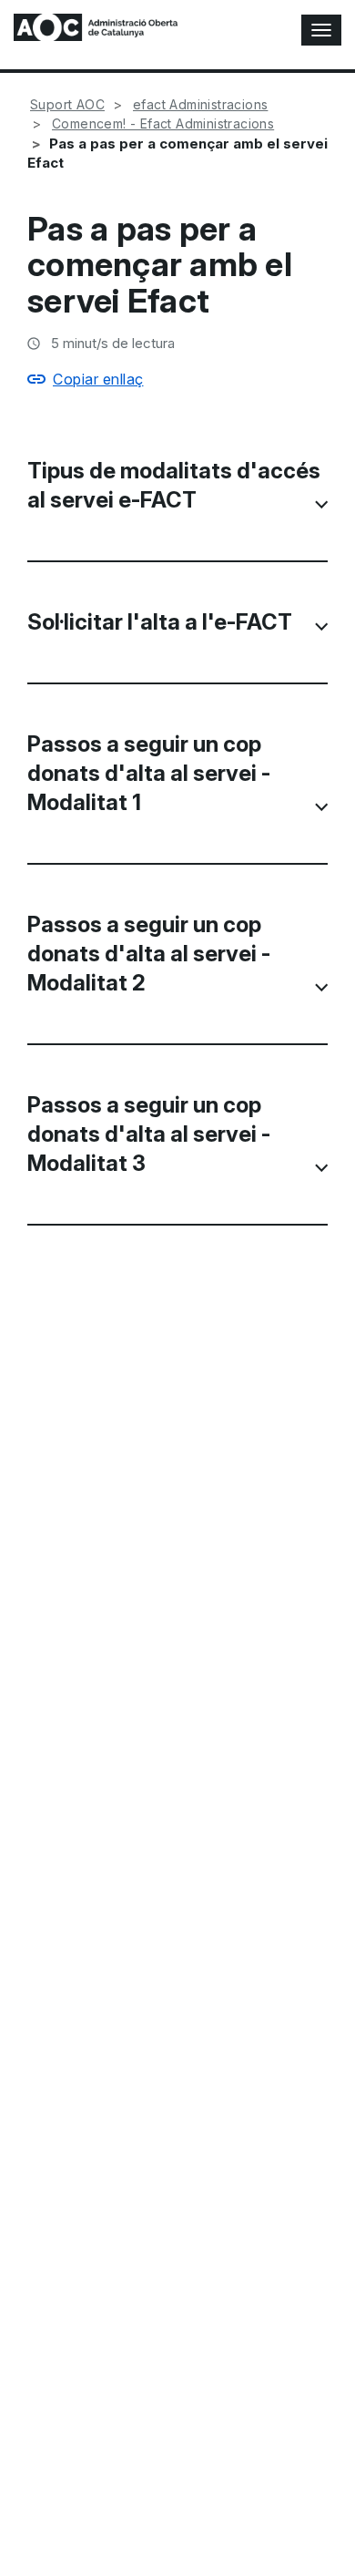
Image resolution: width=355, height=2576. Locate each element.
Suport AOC (67, 104)
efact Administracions (200, 104)
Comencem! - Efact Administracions (163, 123)
